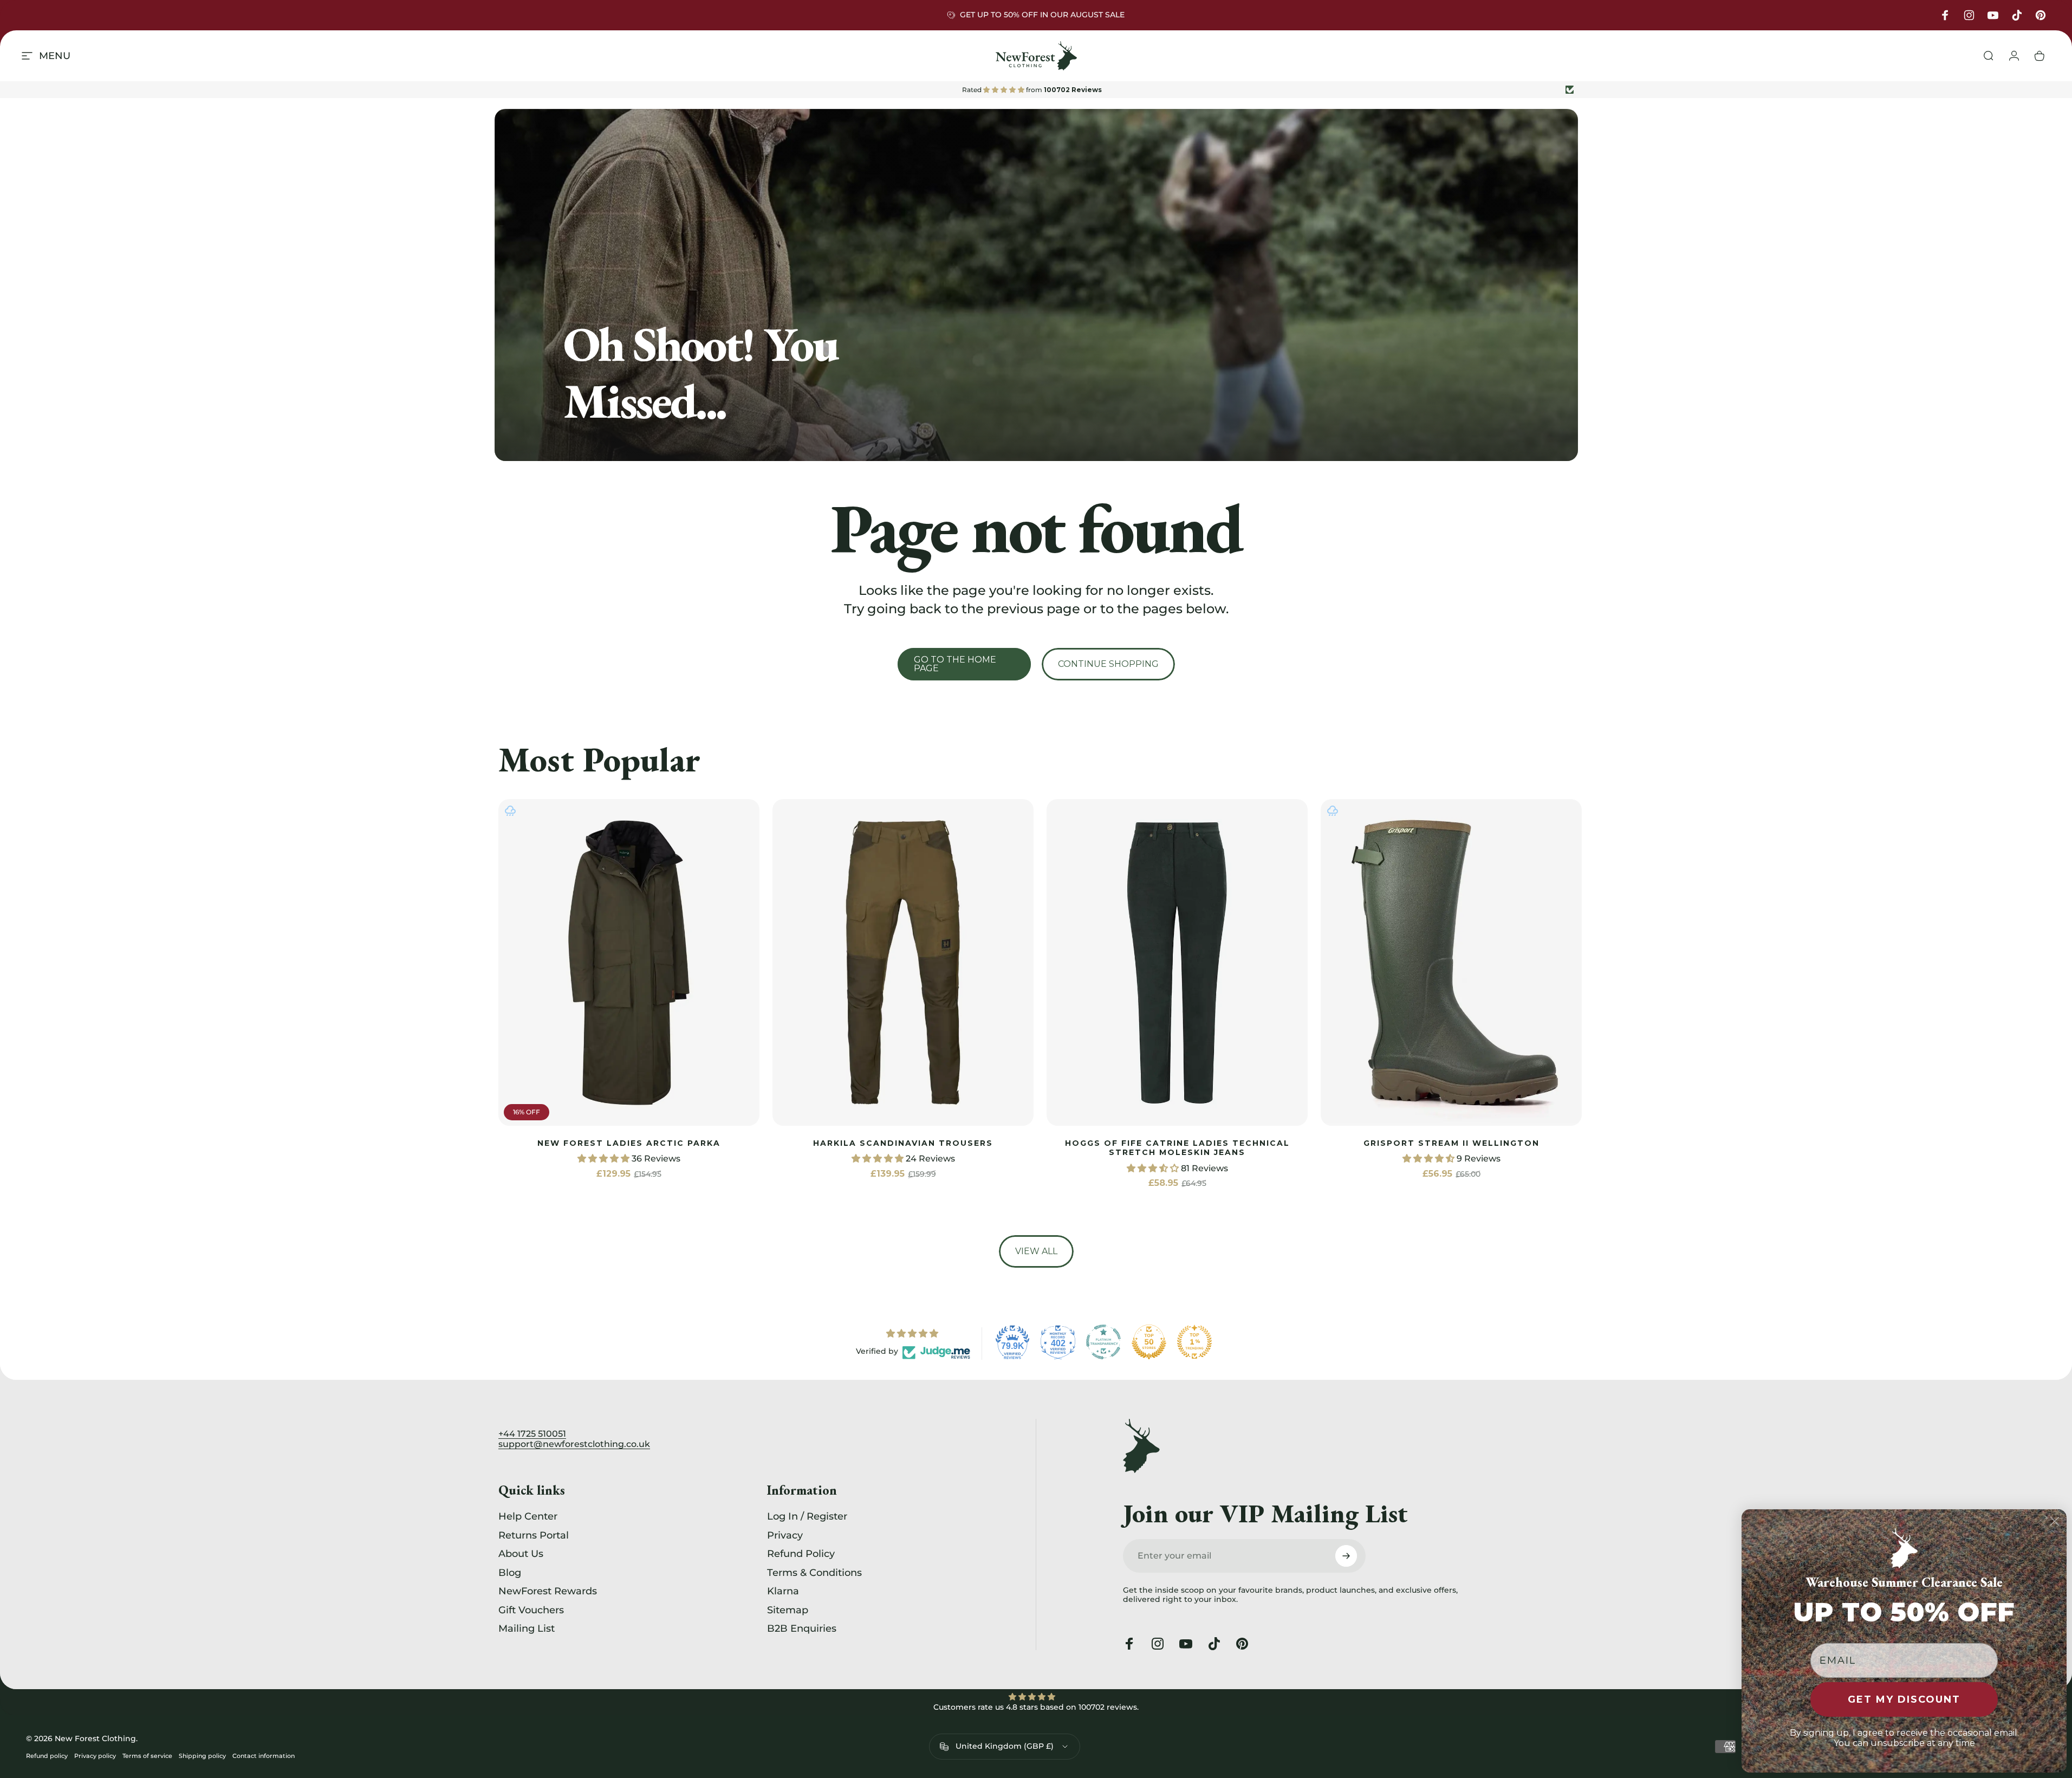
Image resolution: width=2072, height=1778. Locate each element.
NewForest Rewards (548, 1591)
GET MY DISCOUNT (1904, 1699)
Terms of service (147, 1756)
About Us (521, 1554)
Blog (510, 1573)
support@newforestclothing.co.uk (574, 1444)
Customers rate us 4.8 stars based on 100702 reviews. (1036, 1707)
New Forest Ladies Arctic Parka (629, 1143)
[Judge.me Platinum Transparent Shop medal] (1103, 1342)
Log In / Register (807, 1516)
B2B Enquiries (802, 1628)
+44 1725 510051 (532, 1434)
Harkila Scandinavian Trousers (903, 1143)
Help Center (528, 1516)
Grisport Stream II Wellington (1451, 1143)
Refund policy (47, 1756)
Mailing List (527, 1628)
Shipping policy (202, 1756)
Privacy (785, 1535)
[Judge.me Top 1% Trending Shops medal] (1194, 1342)
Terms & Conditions (814, 1573)
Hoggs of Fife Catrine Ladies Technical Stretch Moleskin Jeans (1177, 1148)
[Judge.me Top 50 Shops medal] (1149, 1342)
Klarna (783, 1591)
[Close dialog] (2055, 1521)
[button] (605, 1159)
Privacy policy (95, 1756)
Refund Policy (801, 1554)
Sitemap (788, 1610)
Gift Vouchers (531, 1610)
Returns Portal (534, 1535)
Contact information (264, 1756)
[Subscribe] (1346, 1556)
